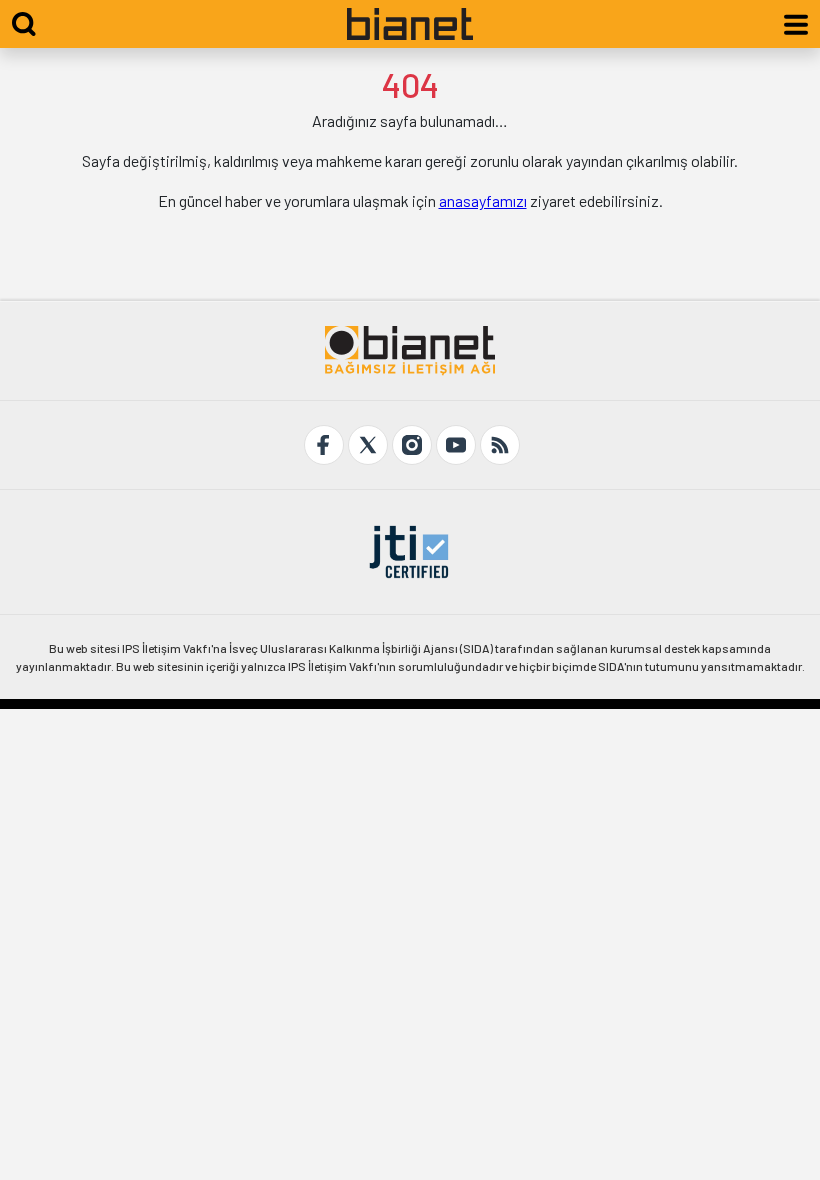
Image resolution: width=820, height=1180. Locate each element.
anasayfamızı (483, 200)
